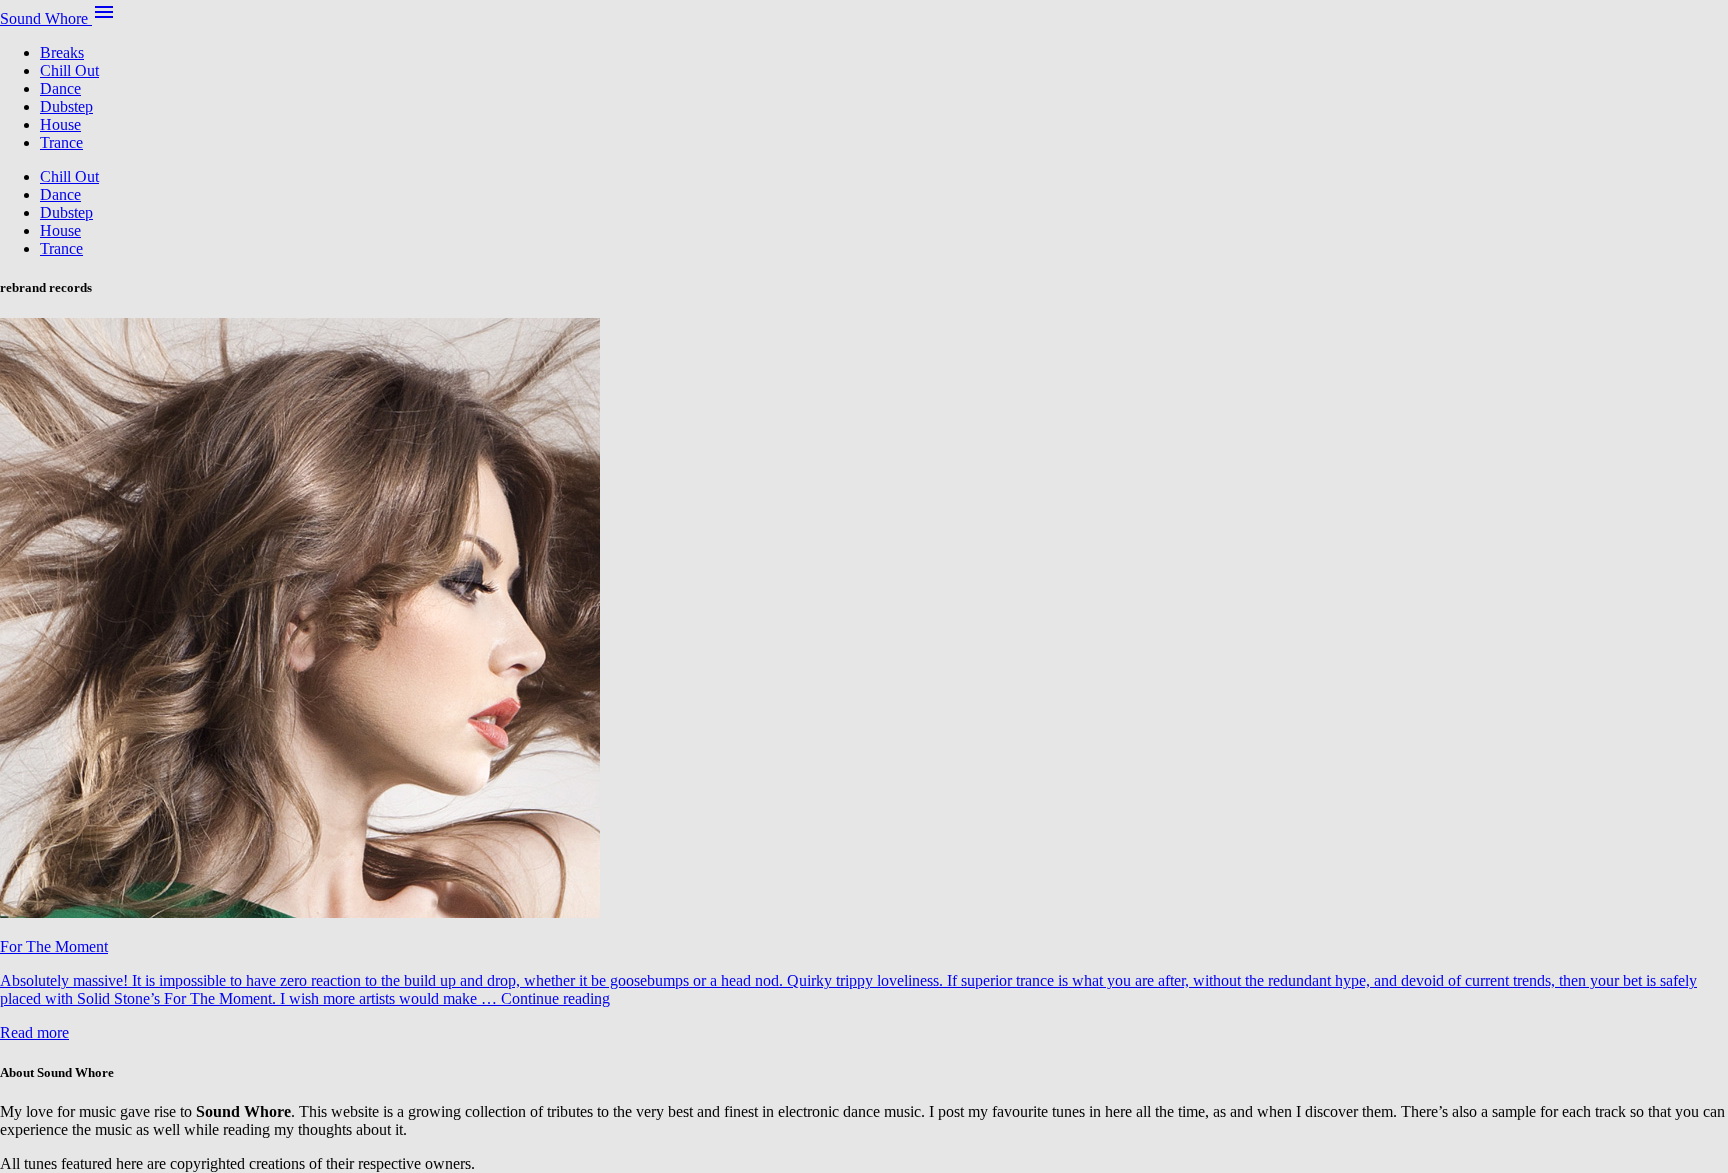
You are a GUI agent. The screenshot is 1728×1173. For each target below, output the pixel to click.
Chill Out (69, 70)
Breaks (62, 52)
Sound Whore (46, 18)
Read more (34, 1032)
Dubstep (66, 106)
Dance (60, 88)
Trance (61, 142)
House (60, 124)
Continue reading (555, 998)
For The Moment (54, 946)
